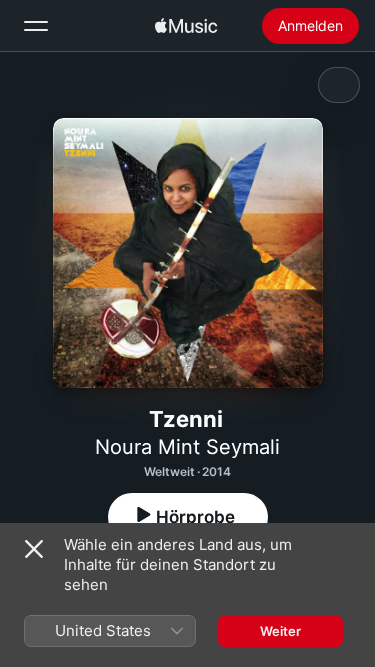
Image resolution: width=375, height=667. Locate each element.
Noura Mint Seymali (187, 447)
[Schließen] (34, 549)
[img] (186, 26)
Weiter (280, 631)
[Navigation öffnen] (36, 26)
